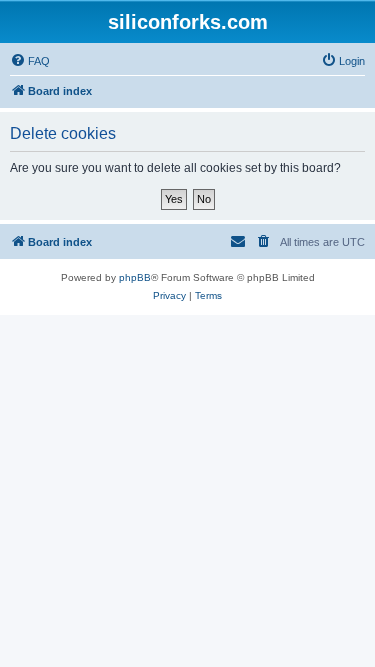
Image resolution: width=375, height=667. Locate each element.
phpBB (135, 277)
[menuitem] (30, 61)
